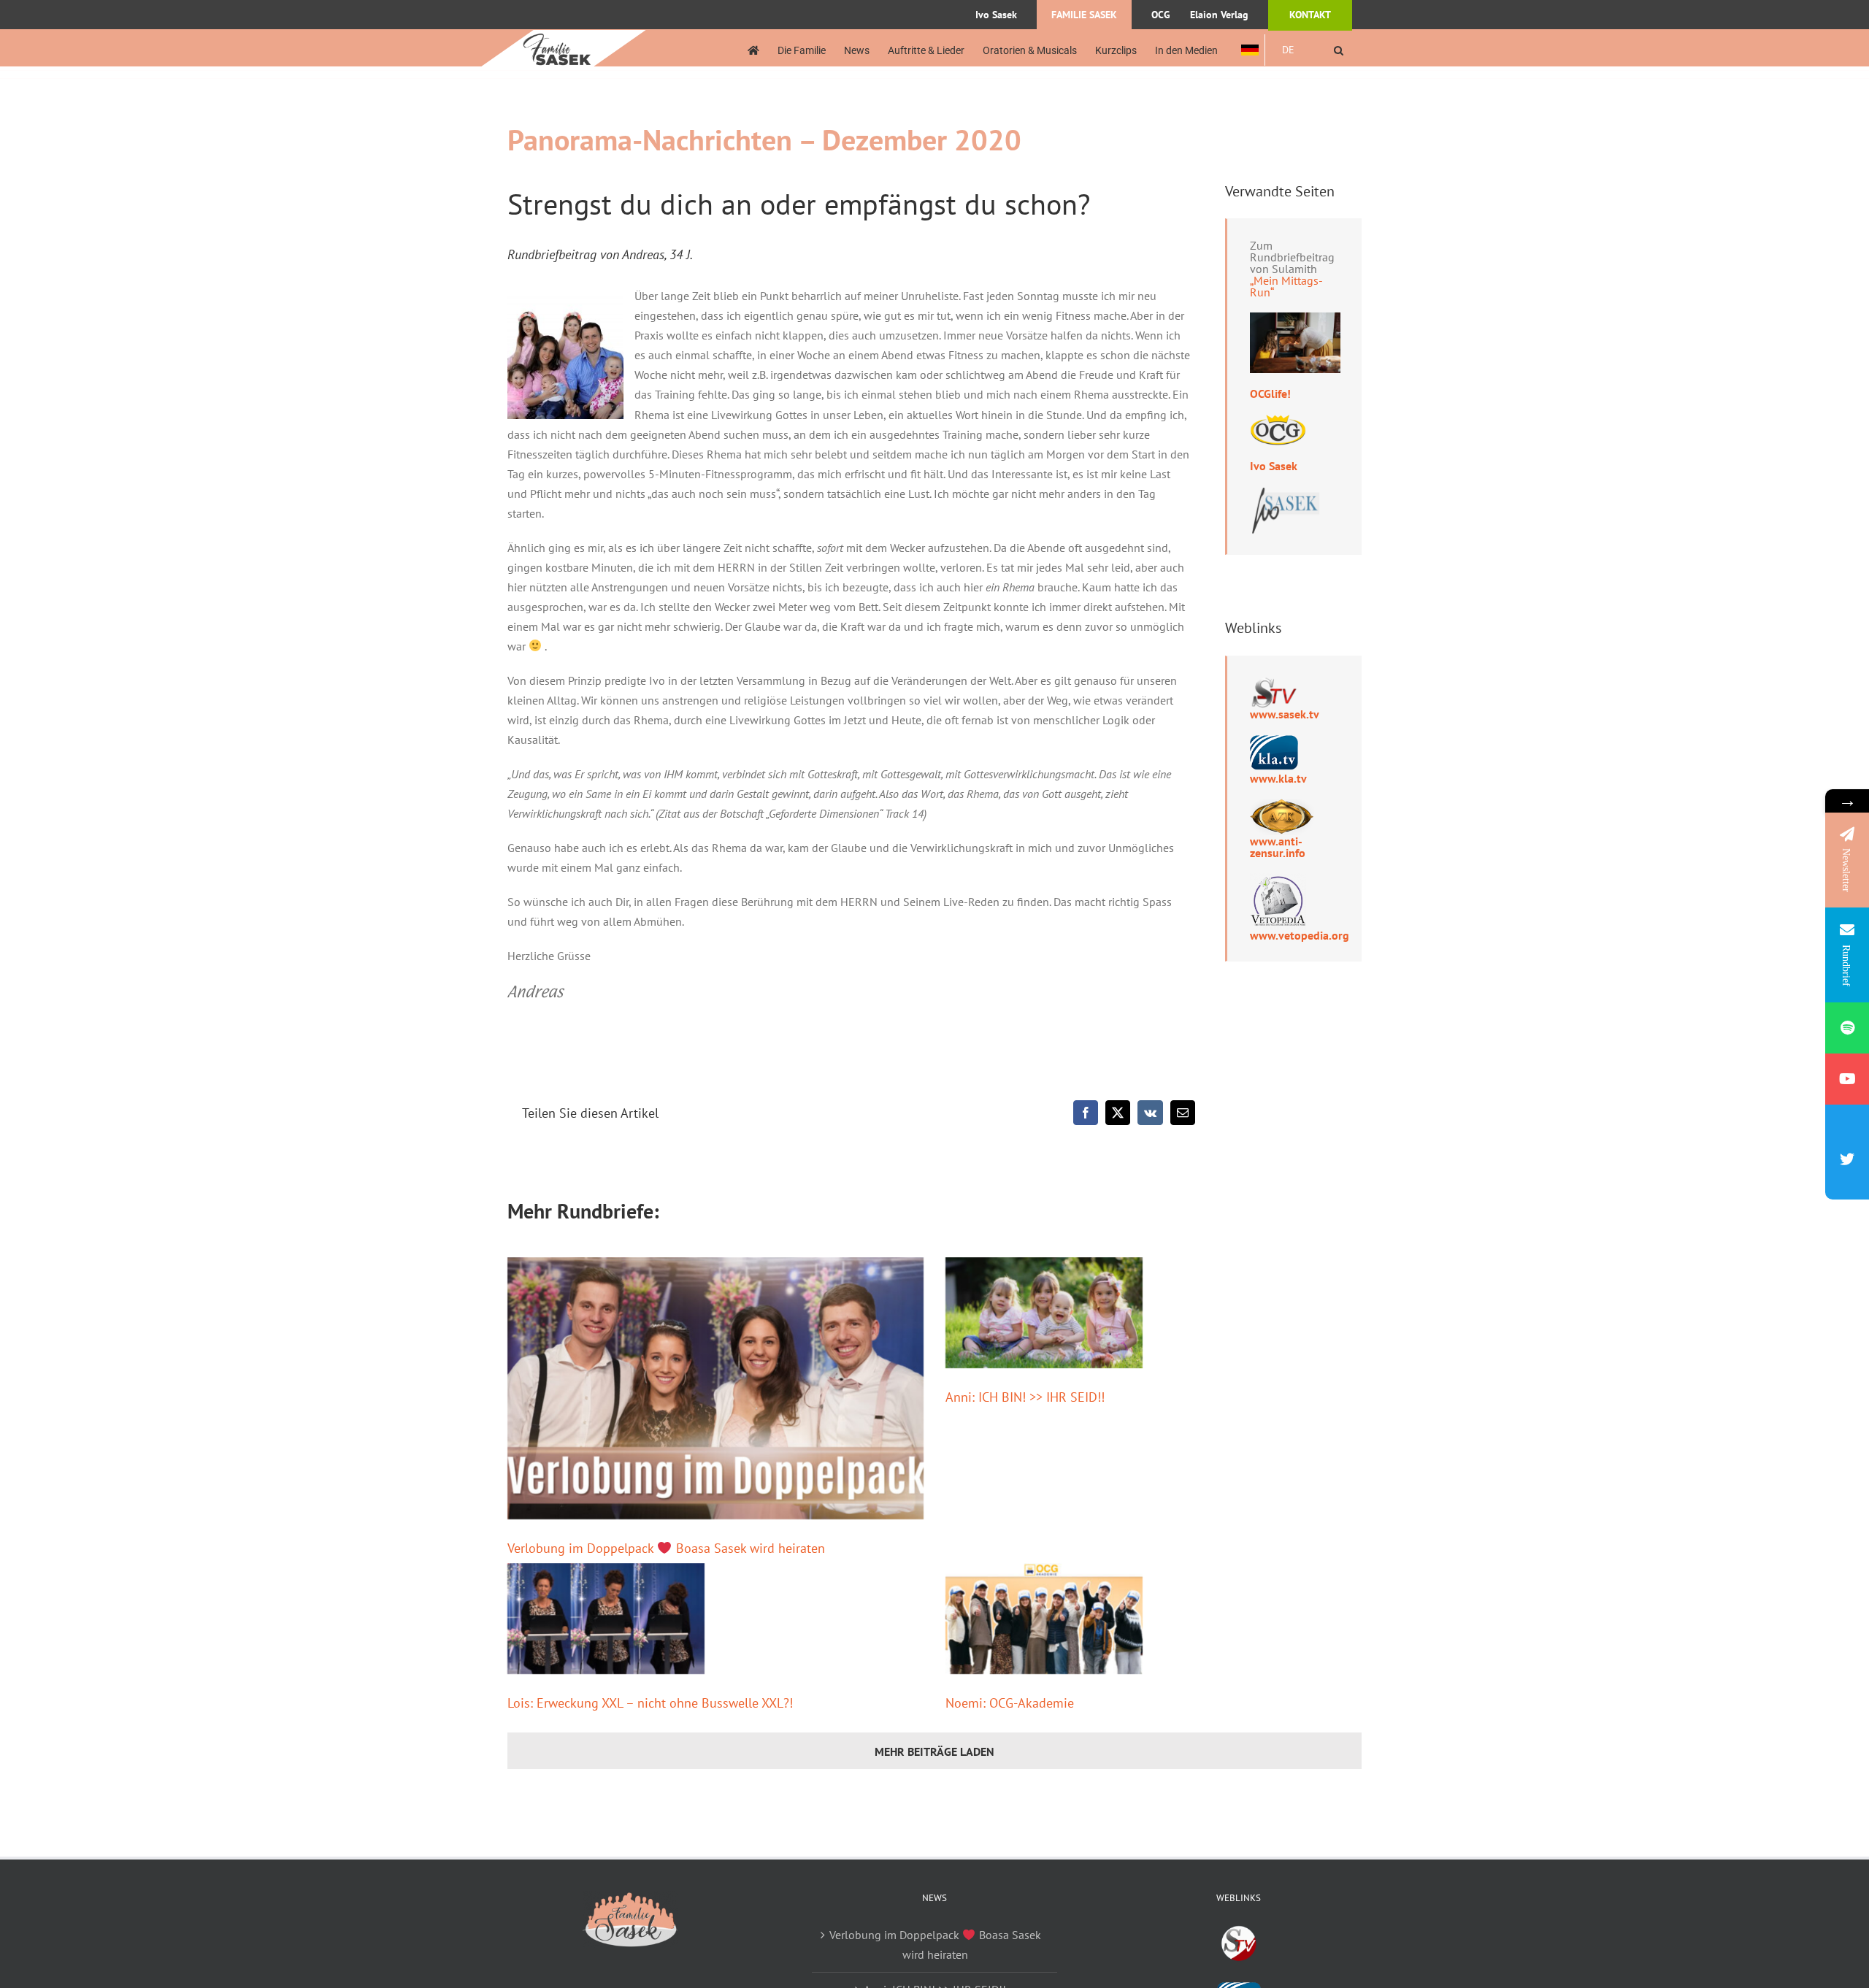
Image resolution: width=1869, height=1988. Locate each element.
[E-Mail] (1183, 1113)
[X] (1118, 1113)
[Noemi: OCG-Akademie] (1044, 1619)
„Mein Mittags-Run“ (1286, 286)
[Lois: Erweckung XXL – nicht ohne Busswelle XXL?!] (606, 1619)
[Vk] (1150, 1113)
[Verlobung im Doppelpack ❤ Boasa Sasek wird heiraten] (715, 1388)
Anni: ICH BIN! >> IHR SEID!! (1025, 1397)
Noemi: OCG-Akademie (1010, 1703)
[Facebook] (1086, 1113)
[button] (1339, 50)
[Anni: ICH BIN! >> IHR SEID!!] (1044, 1313)
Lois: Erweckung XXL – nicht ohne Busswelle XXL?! (650, 1703)
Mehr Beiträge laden (934, 1751)
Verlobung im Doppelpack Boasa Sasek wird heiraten (666, 1548)
